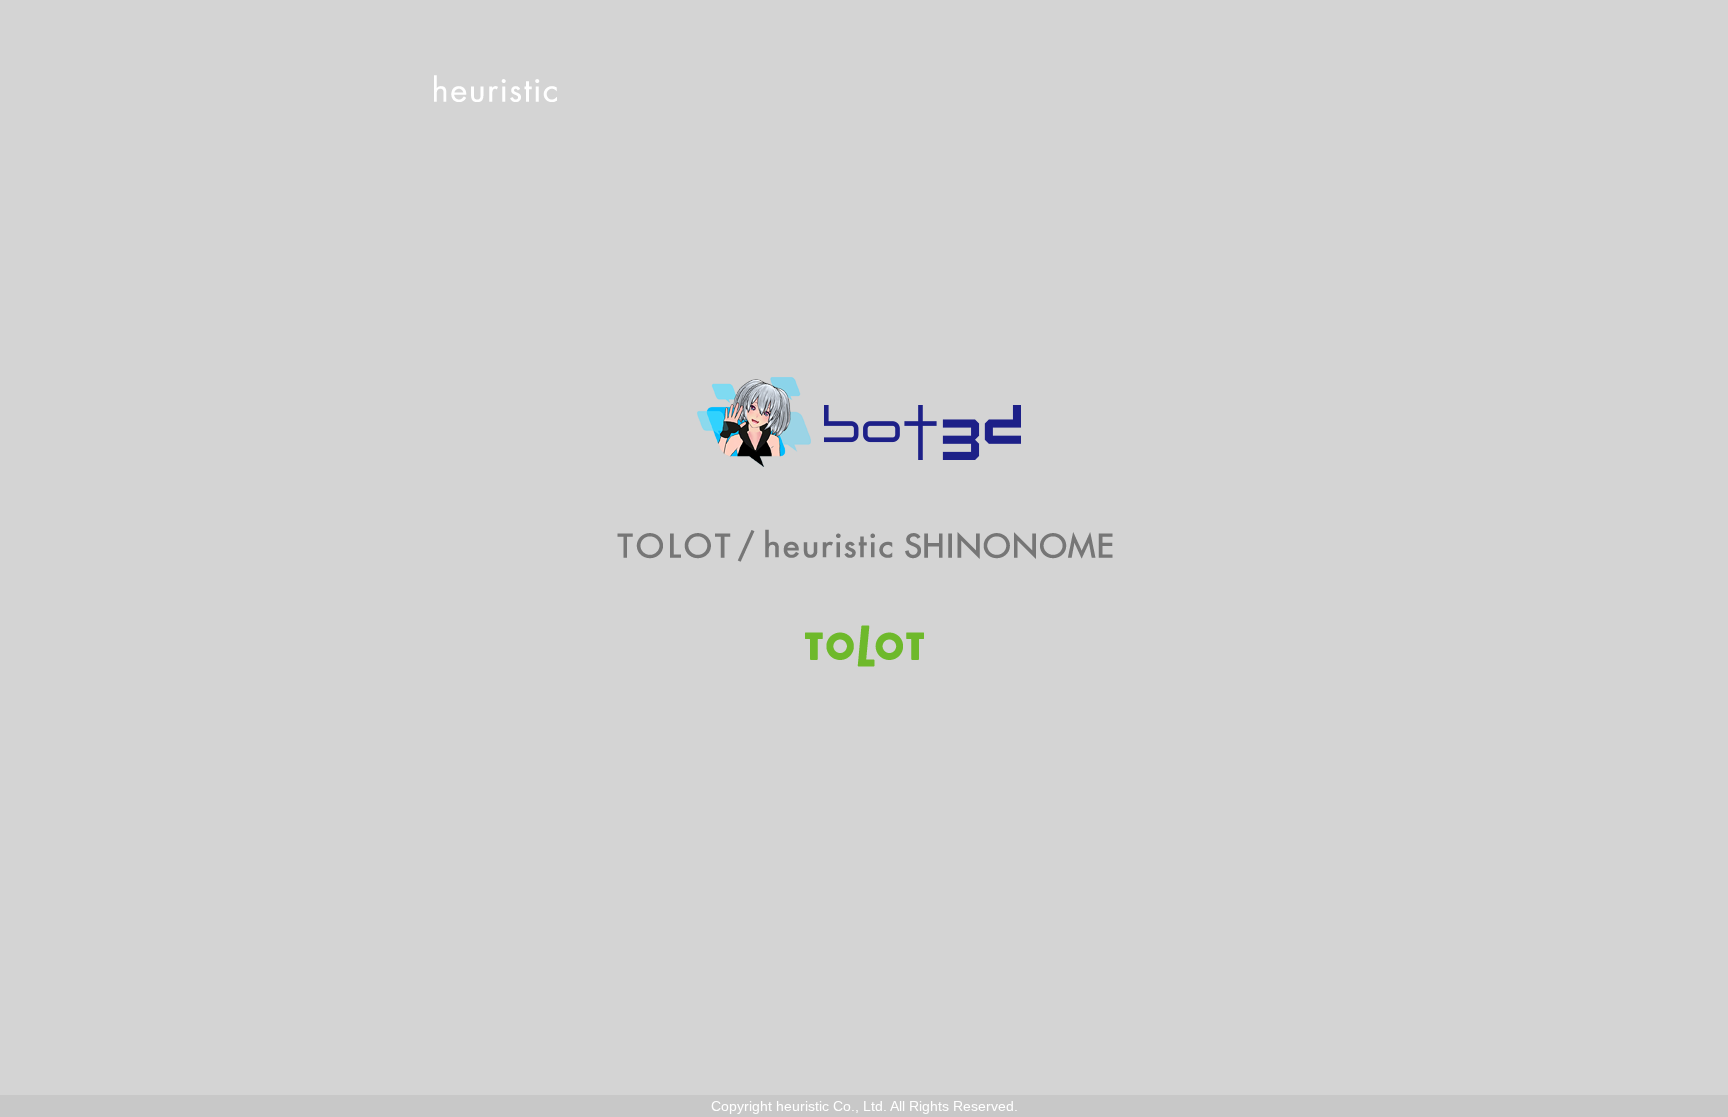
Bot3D (864, 422)
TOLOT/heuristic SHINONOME (864, 546)
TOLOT (864, 646)
